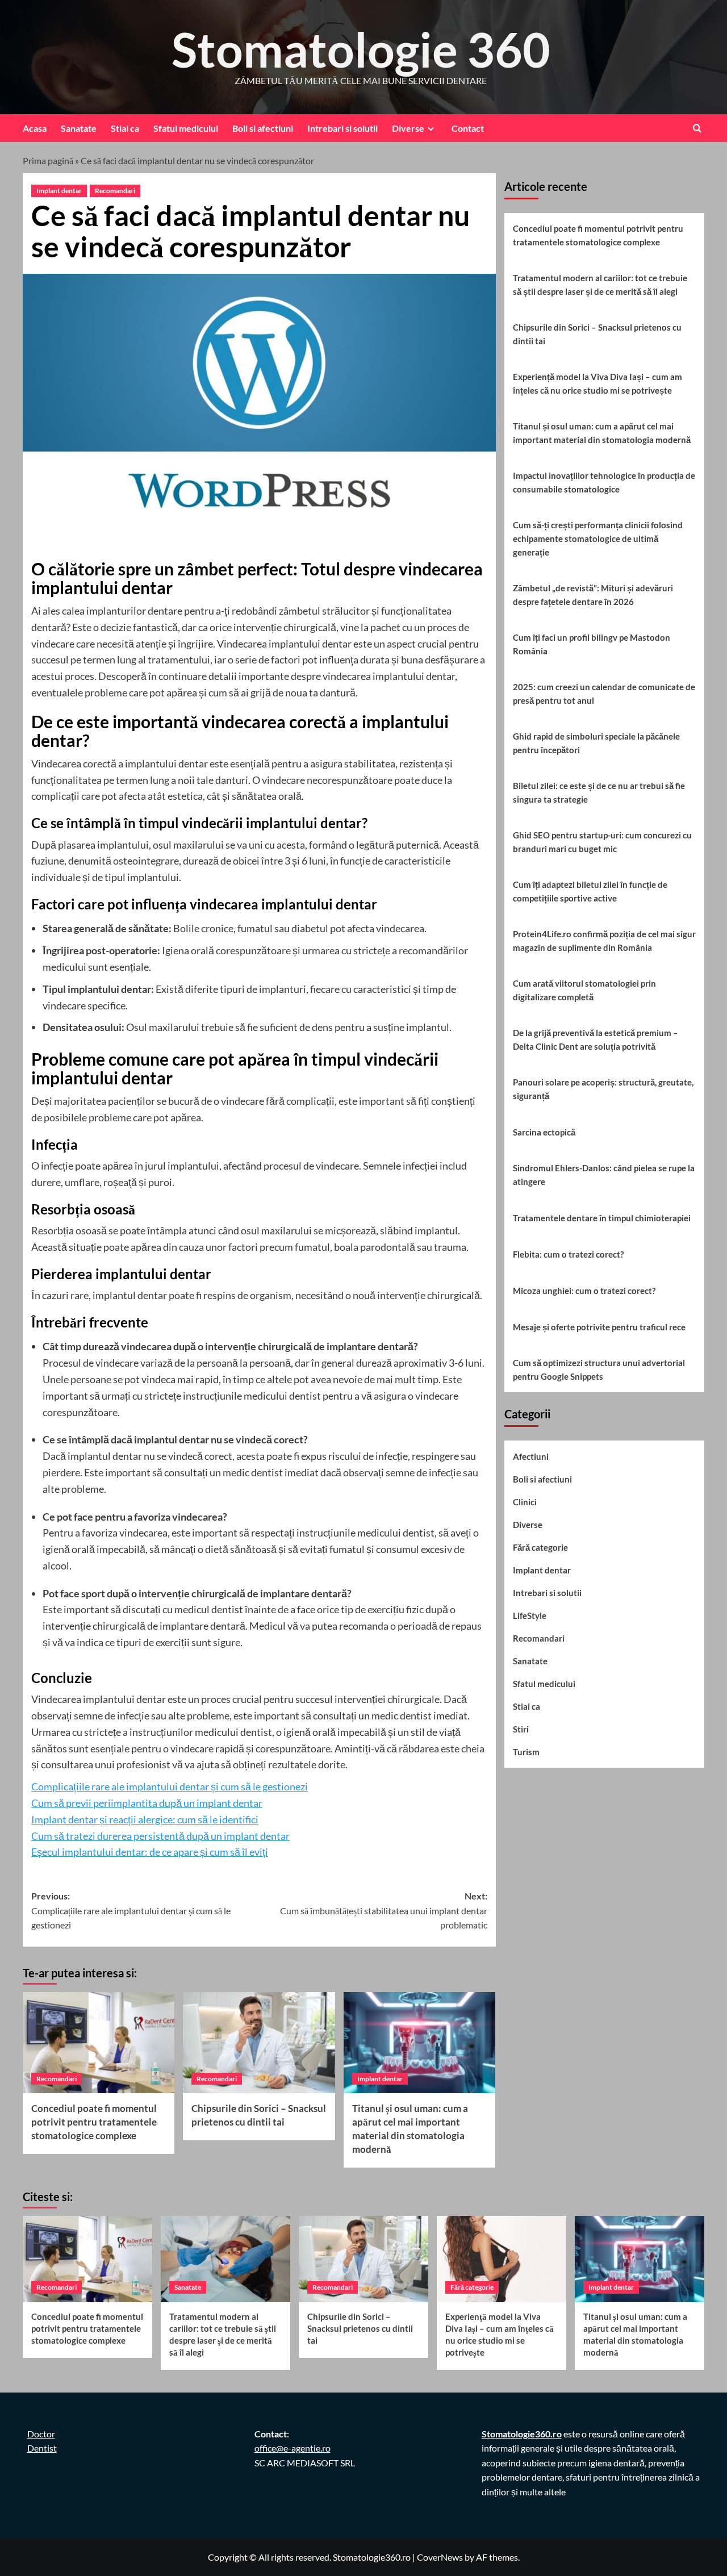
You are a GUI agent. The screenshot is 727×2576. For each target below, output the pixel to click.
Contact (468, 128)
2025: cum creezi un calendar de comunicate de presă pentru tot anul (604, 694)
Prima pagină (48, 160)
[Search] (697, 128)
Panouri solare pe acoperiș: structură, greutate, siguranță (603, 1089)
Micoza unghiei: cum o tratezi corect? (584, 1291)
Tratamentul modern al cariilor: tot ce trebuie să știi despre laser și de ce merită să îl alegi (600, 285)
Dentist (42, 2448)
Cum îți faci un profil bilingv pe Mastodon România (592, 644)
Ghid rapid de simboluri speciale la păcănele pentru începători (596, 743)
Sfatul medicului (186, 128)
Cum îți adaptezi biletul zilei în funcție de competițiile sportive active (590, 891)
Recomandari (115, 191)
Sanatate (79, 128)
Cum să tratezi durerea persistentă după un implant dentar (160, 1836)
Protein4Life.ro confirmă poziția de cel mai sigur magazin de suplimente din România (604, 941)
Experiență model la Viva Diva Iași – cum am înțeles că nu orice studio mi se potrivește (598, 383)
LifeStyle (530, 1615)
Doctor (41, 2434)
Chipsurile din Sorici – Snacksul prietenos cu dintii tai (597, 334)
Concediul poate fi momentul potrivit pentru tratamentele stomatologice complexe (94, 2122)
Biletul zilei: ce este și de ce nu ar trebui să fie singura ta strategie (599, 792)
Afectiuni (531, 1456)
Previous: (131, 1910)
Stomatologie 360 (361, 49)
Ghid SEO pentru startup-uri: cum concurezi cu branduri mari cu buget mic (602, 842)
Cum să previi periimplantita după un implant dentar (147, 1803)
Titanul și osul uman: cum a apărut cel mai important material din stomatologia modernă (602, 433)
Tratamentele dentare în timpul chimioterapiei (602, 1218)
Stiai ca (125, 128)
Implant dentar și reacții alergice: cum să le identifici (145, 1819)
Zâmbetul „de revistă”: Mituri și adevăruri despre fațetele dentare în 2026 (593, 595)
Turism (526, 1752)
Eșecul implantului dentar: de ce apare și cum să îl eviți (150, 1852)
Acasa (35, 128)
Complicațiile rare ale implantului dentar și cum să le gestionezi (170, 1786)
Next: (383, 1910)
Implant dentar (59, 191)
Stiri (521, 1729)
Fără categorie (540, 1547)
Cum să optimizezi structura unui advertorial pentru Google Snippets (599, 1370)
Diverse (408, 128)
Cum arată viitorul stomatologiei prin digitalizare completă (584, 990)
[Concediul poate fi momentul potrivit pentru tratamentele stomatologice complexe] (99, 2043)
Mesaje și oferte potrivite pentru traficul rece (599, 1327)
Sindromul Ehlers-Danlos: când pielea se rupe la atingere (604, 1175)
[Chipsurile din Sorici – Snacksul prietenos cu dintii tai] (259, 2043)
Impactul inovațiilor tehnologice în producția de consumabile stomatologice (604, 482)
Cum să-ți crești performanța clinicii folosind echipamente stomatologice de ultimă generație (598, 538)
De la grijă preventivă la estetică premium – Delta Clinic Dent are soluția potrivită (596, 1039)
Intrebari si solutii (342, 128)
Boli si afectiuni (263, 128)
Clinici (525, 1502)
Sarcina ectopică (544, 1132)
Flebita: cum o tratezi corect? (568, 1254)
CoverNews (440, 2557)
